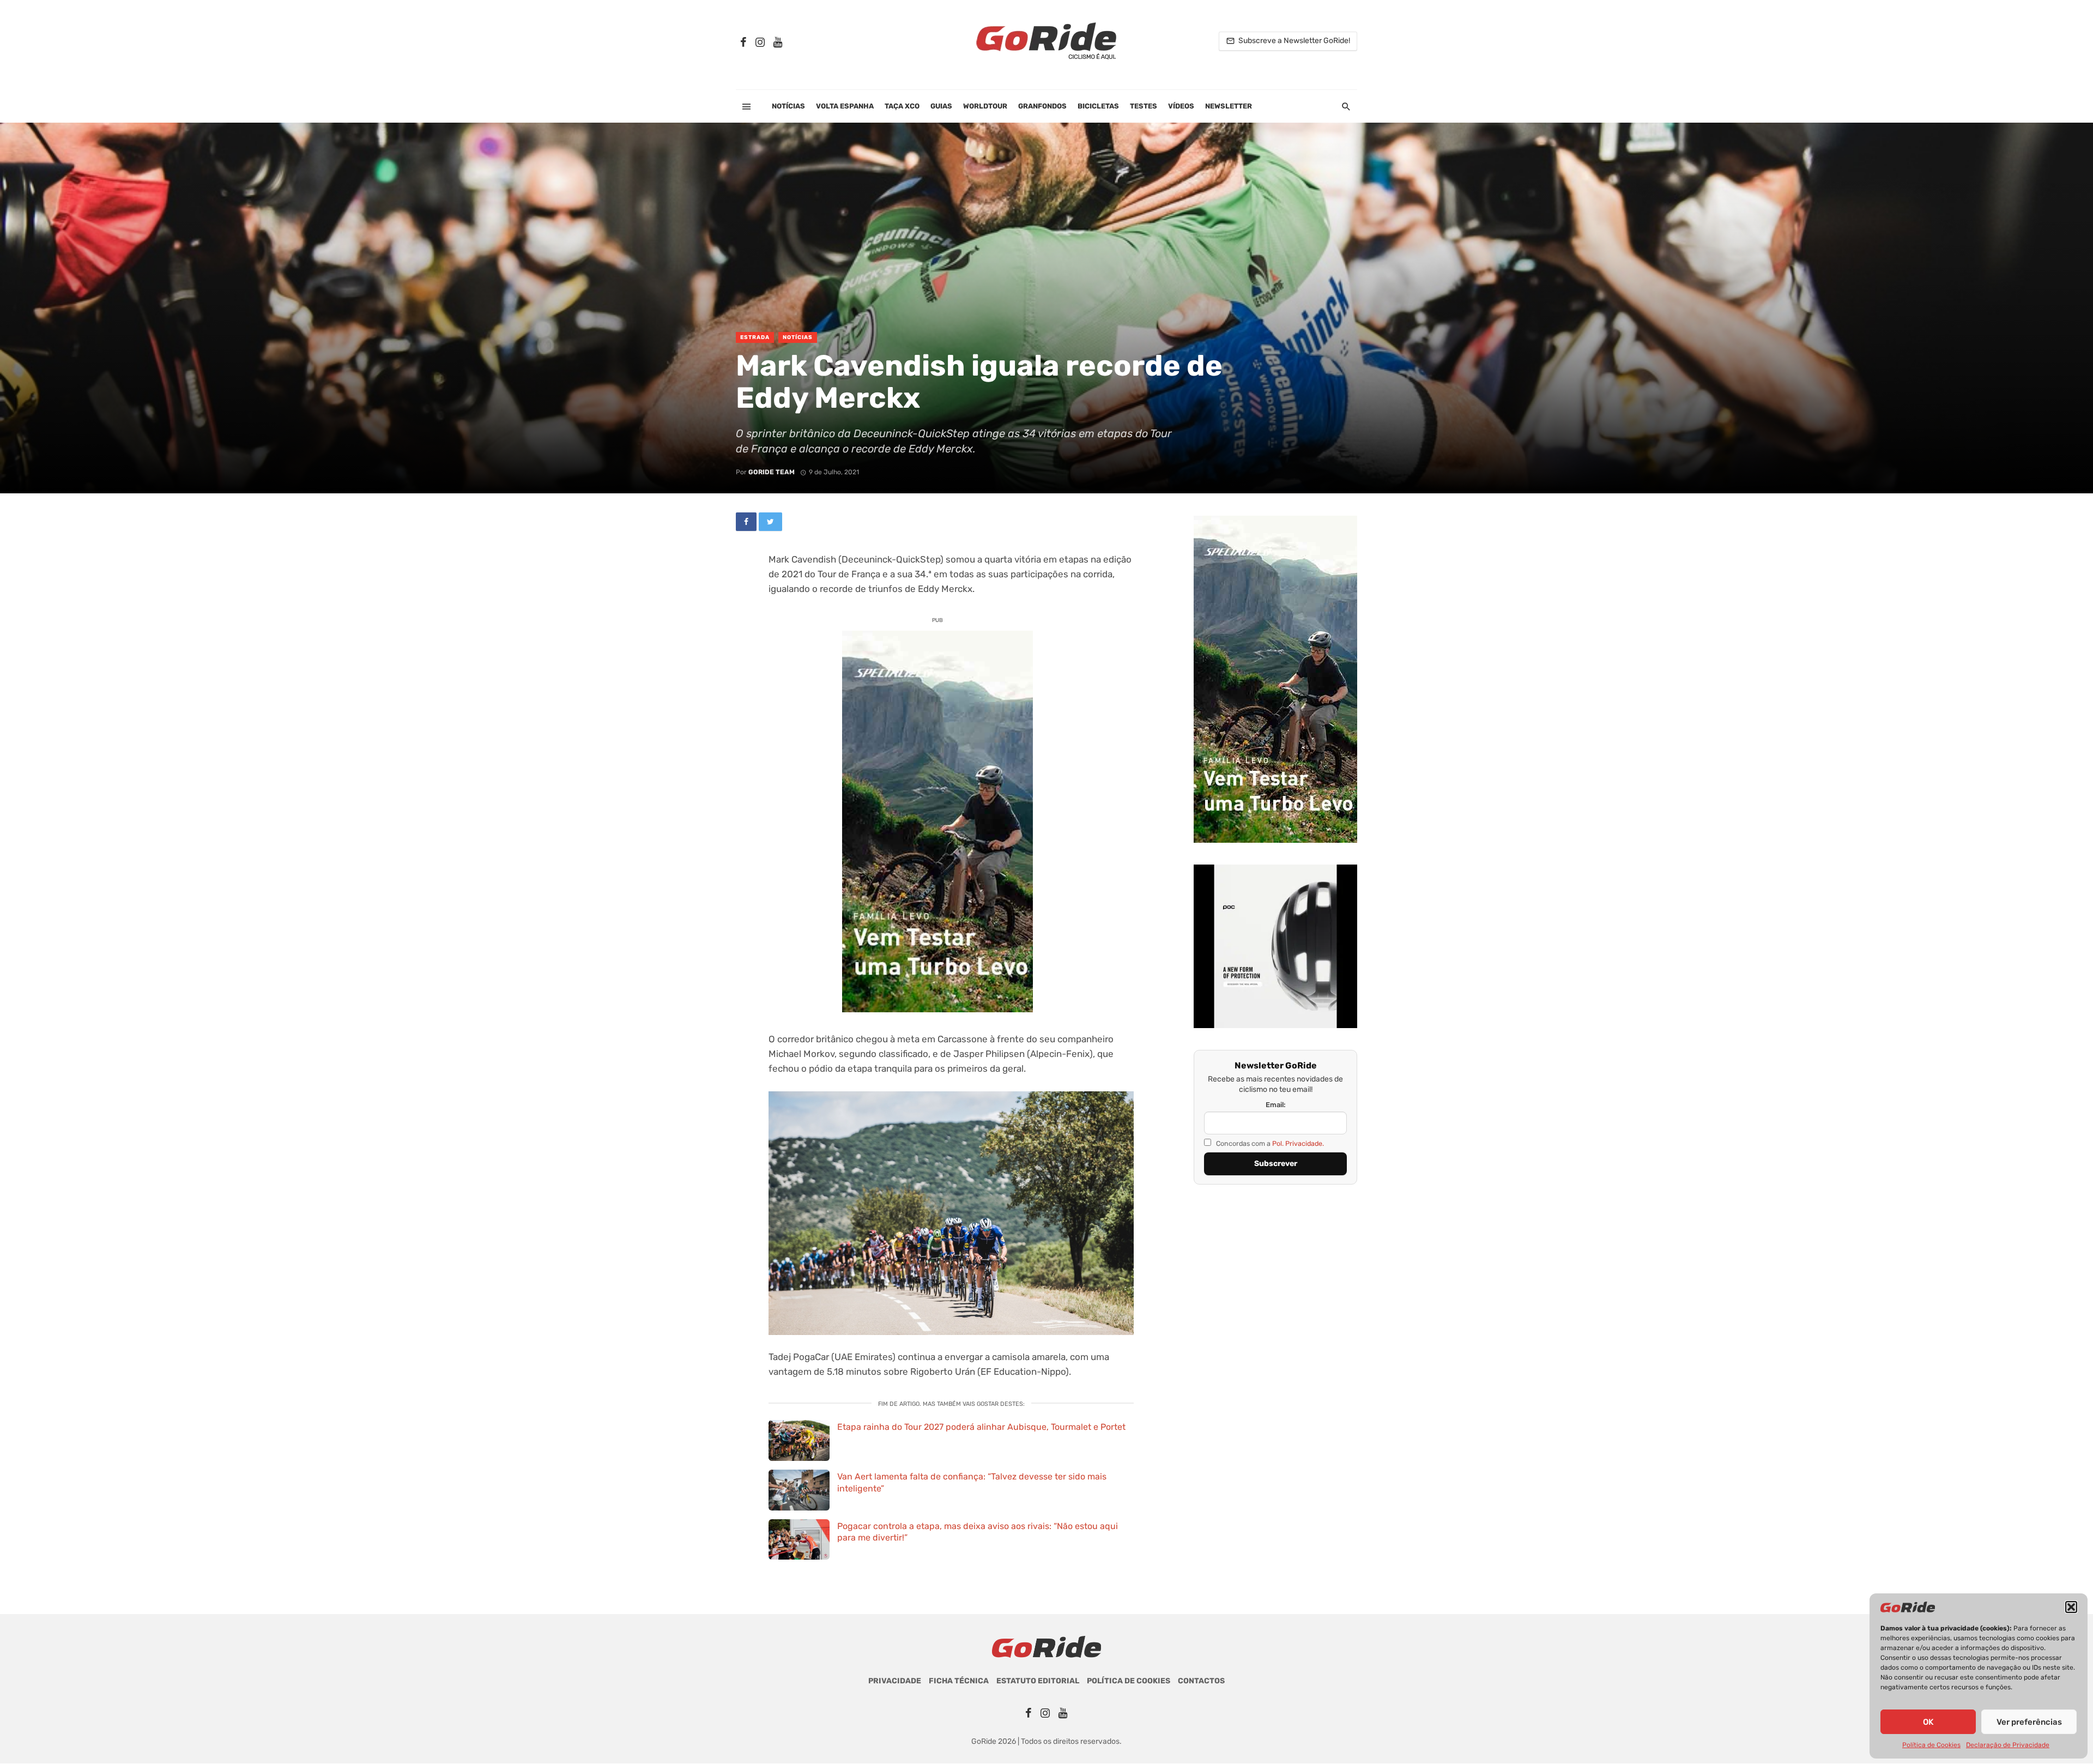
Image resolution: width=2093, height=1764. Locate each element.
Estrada (755, 337)
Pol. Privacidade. (1298, 1143)
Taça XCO (902, 106)
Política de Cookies (1931, 1745)
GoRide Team (772, 472)
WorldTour (985, 106)
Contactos (1201, 1681)
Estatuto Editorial (1038, 1681)
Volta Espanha (845, 106)
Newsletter (1229, 106)
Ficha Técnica (959, 1681)
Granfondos (1042, 106)
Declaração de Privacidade (2008, 1745)
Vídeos (1181, 106)
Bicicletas (1098, 106)
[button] (2071, 1607)
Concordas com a (1269, 1143)
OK (1928, 1722)
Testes (1144, 106)
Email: (1276, 1105)
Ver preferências (2029, 1722)
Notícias (788, 106)
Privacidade (895, 1681)
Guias (941, 106)
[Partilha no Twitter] (770, 522)
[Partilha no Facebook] (746, 522)
